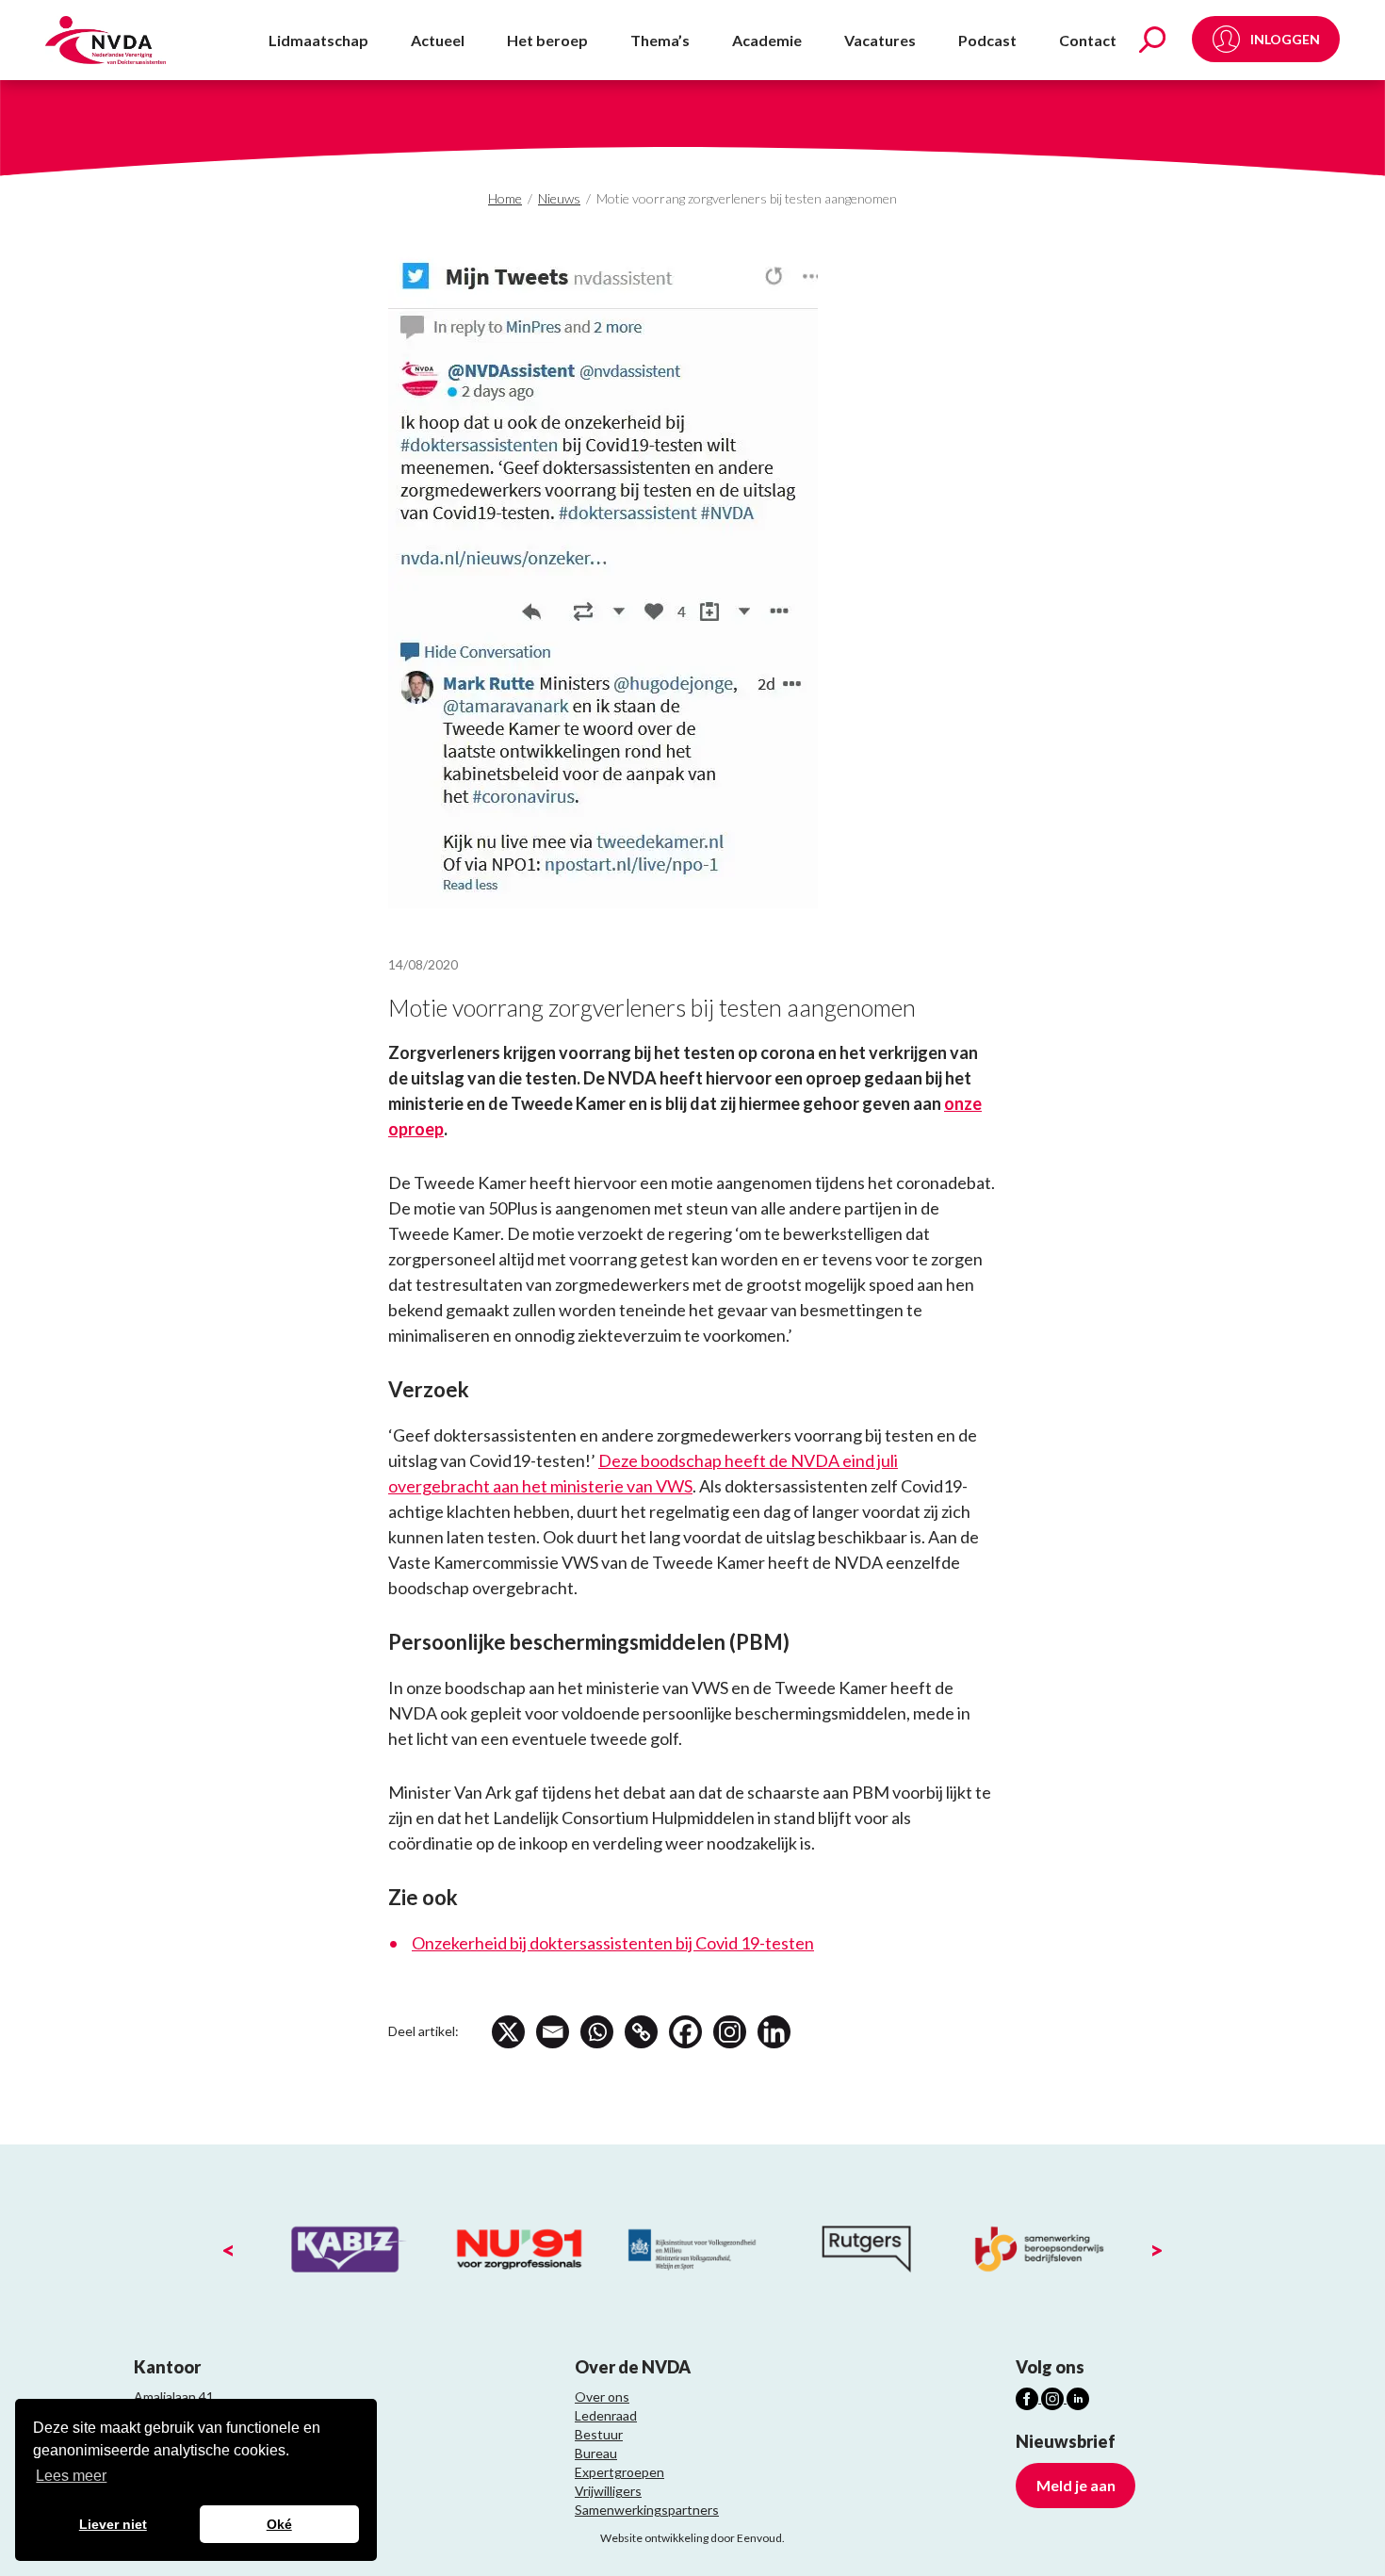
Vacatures (880, 40)
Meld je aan (1076, 2485)
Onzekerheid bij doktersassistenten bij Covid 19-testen (613, 1943)
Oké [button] (279, 2524)
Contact (1088, 40)
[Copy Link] (641, 2032)
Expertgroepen (619, 2472)
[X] (508, 2032)
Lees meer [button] (71, 2476)
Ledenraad (606, 2415)
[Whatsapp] (597, 2032)
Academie (767, 40)
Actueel (438, 40)
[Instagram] (730, 2032)
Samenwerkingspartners (647, 2510)
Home (505, 198)
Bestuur (599, 2434)
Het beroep (547, 40)
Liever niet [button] (113, 2524)
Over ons (602, 2397)
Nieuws (559, 198)
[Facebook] (685, 2032)
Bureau (596, 2453)
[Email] (553, 2032)
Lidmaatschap (318, 40)
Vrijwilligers (608, 2491)
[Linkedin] (774, 2032)
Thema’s (660, 40)
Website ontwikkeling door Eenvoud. (692, 2538)
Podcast (987, 40)
